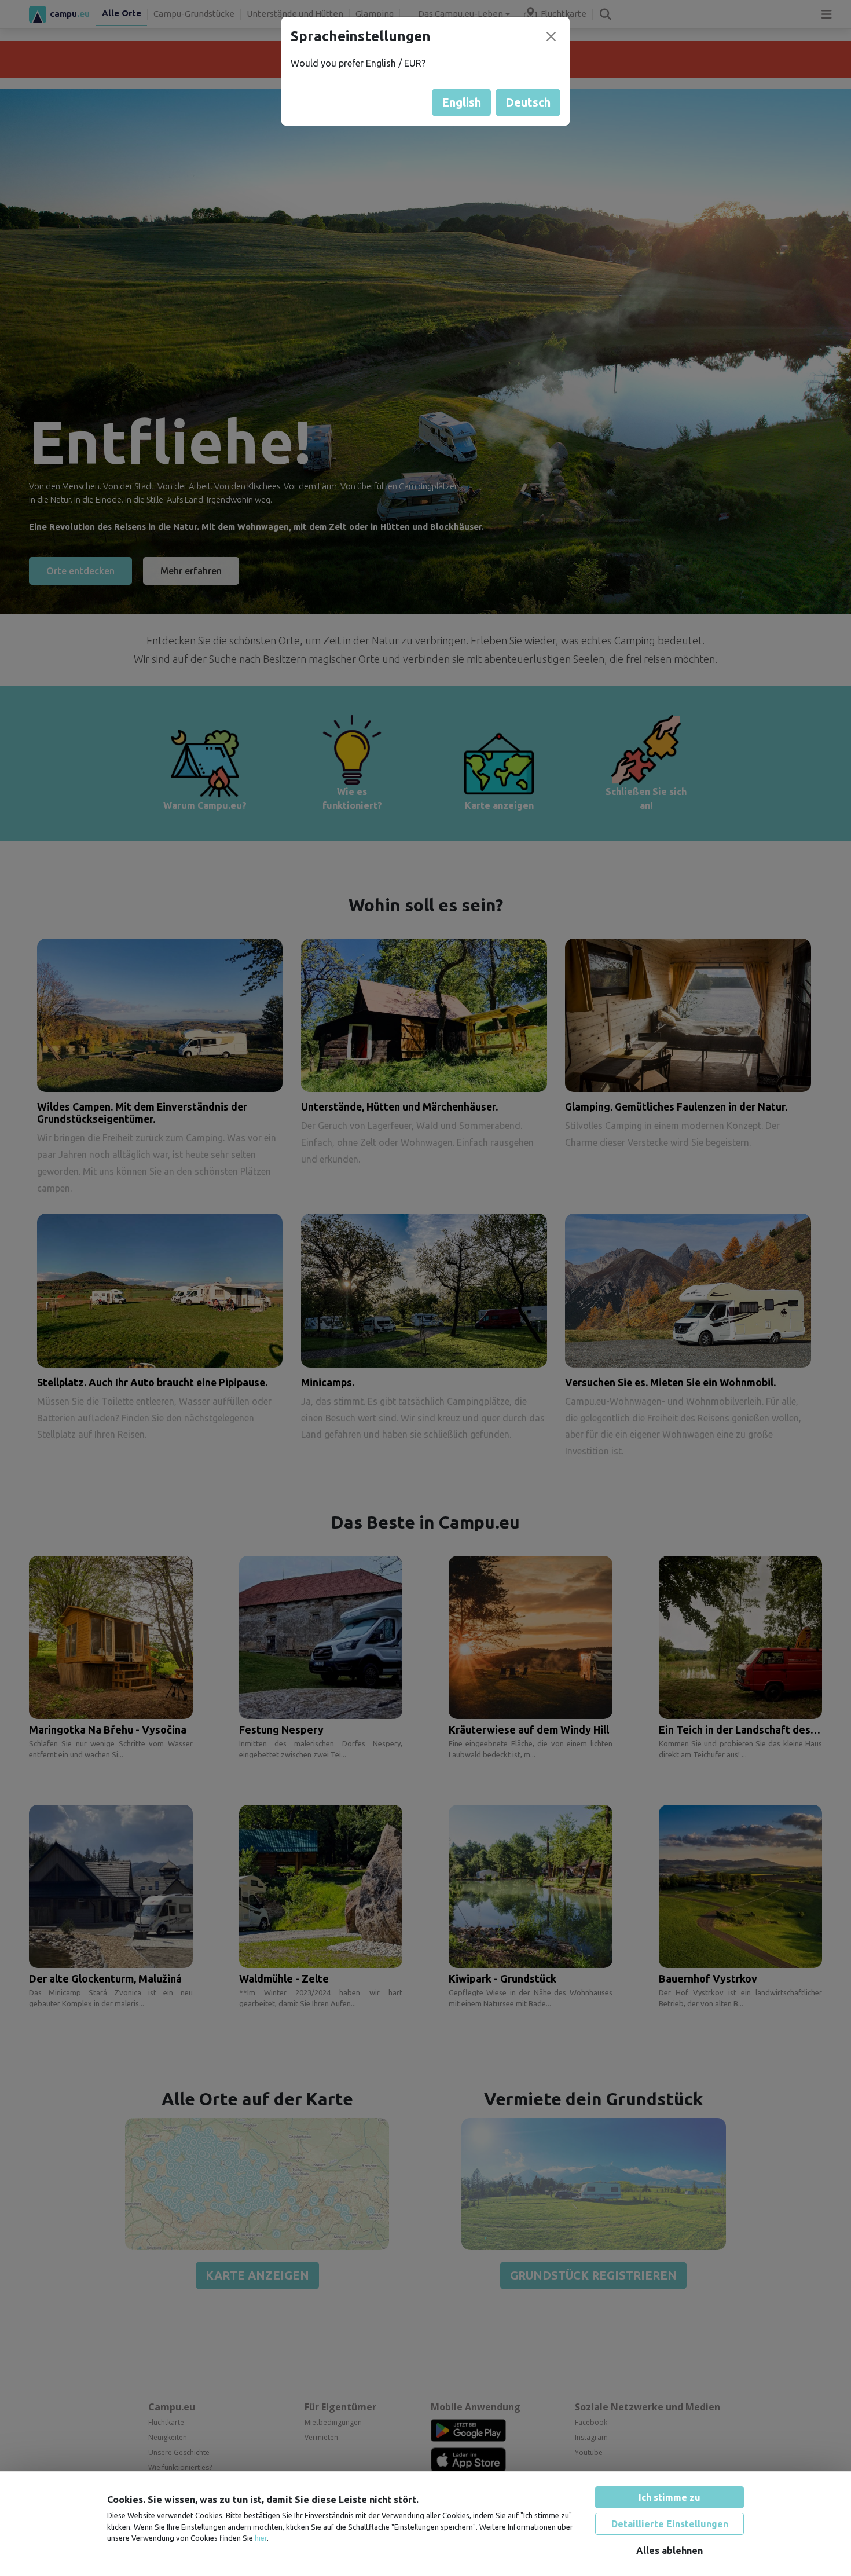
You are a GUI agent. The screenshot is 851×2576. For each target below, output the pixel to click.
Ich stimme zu (670, 2497)
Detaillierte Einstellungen (670, 2524)
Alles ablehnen (670, 2551)
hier (261, 2538)
